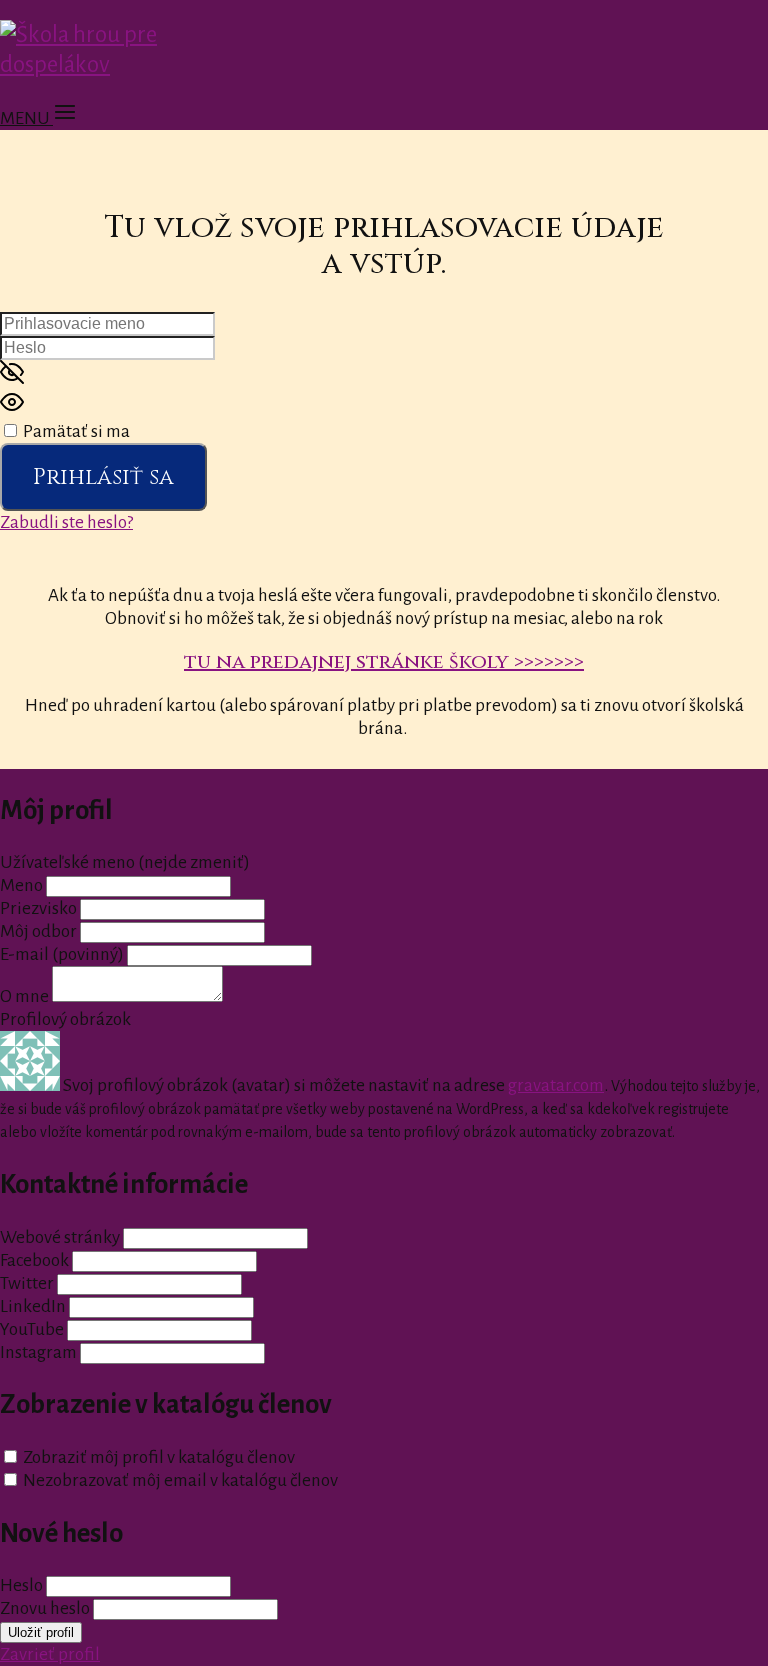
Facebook (34, 1260)
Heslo (21, 1585)
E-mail (62, 954)
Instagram (38, 1352)
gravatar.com (556, 1085)
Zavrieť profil (50, 1654)
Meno (23, 885)
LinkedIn (33, 1306)
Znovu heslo (45, 1608)
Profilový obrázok (65, 1019)
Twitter (27, 1283)
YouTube (32, 1329)
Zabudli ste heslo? (66, 522)
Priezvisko (38, 908)
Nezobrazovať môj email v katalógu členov (180, 1480)
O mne (24, 996)
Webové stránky (60, 1237)
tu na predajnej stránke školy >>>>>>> (384, 661)
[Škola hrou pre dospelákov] (127, 64)
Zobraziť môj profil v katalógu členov (159, 1457)
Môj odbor (38, 931)
